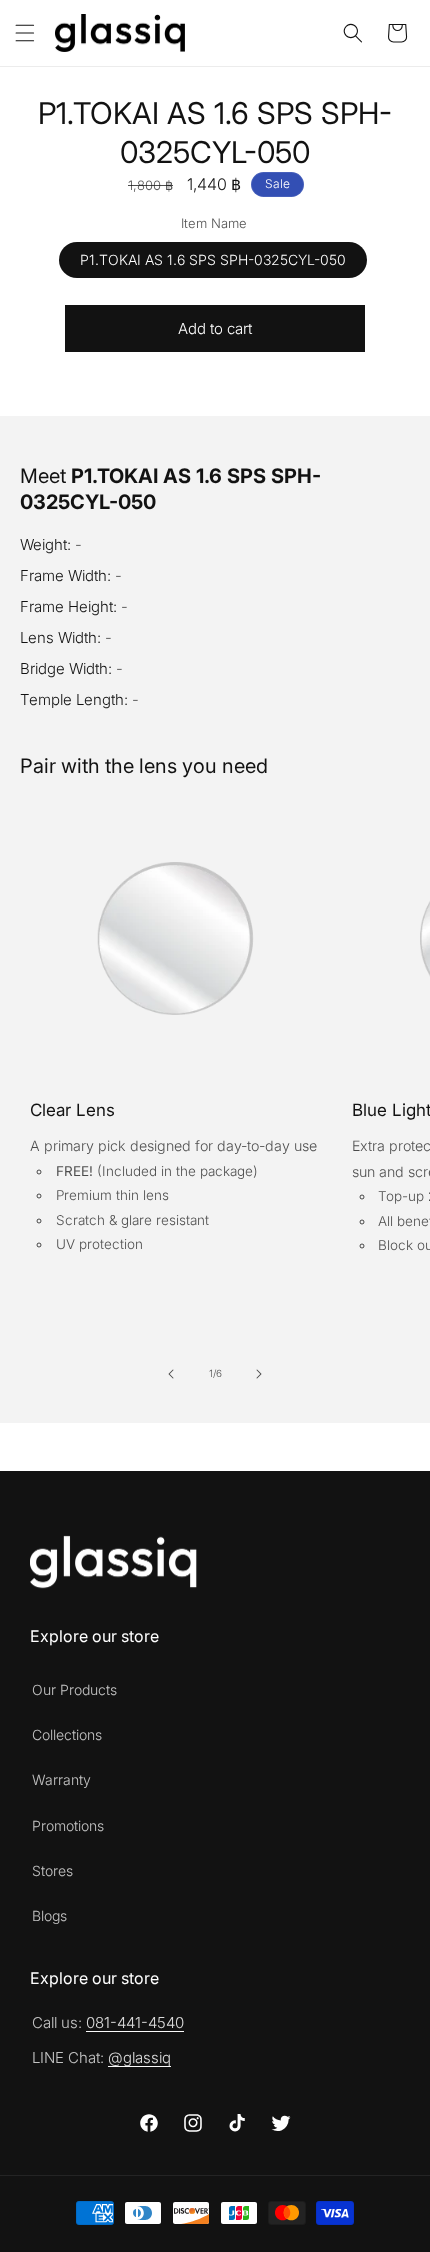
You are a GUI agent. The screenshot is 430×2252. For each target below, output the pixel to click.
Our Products (74, 1689)
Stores (52, 1870)
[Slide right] (259, 1374)
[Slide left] (171, 1374)
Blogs (49, 1915)
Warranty (61, 1779)
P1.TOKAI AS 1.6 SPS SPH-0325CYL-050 (213, 259)
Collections (67, 1734)
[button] (25, 33)
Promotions (68, 1825)
